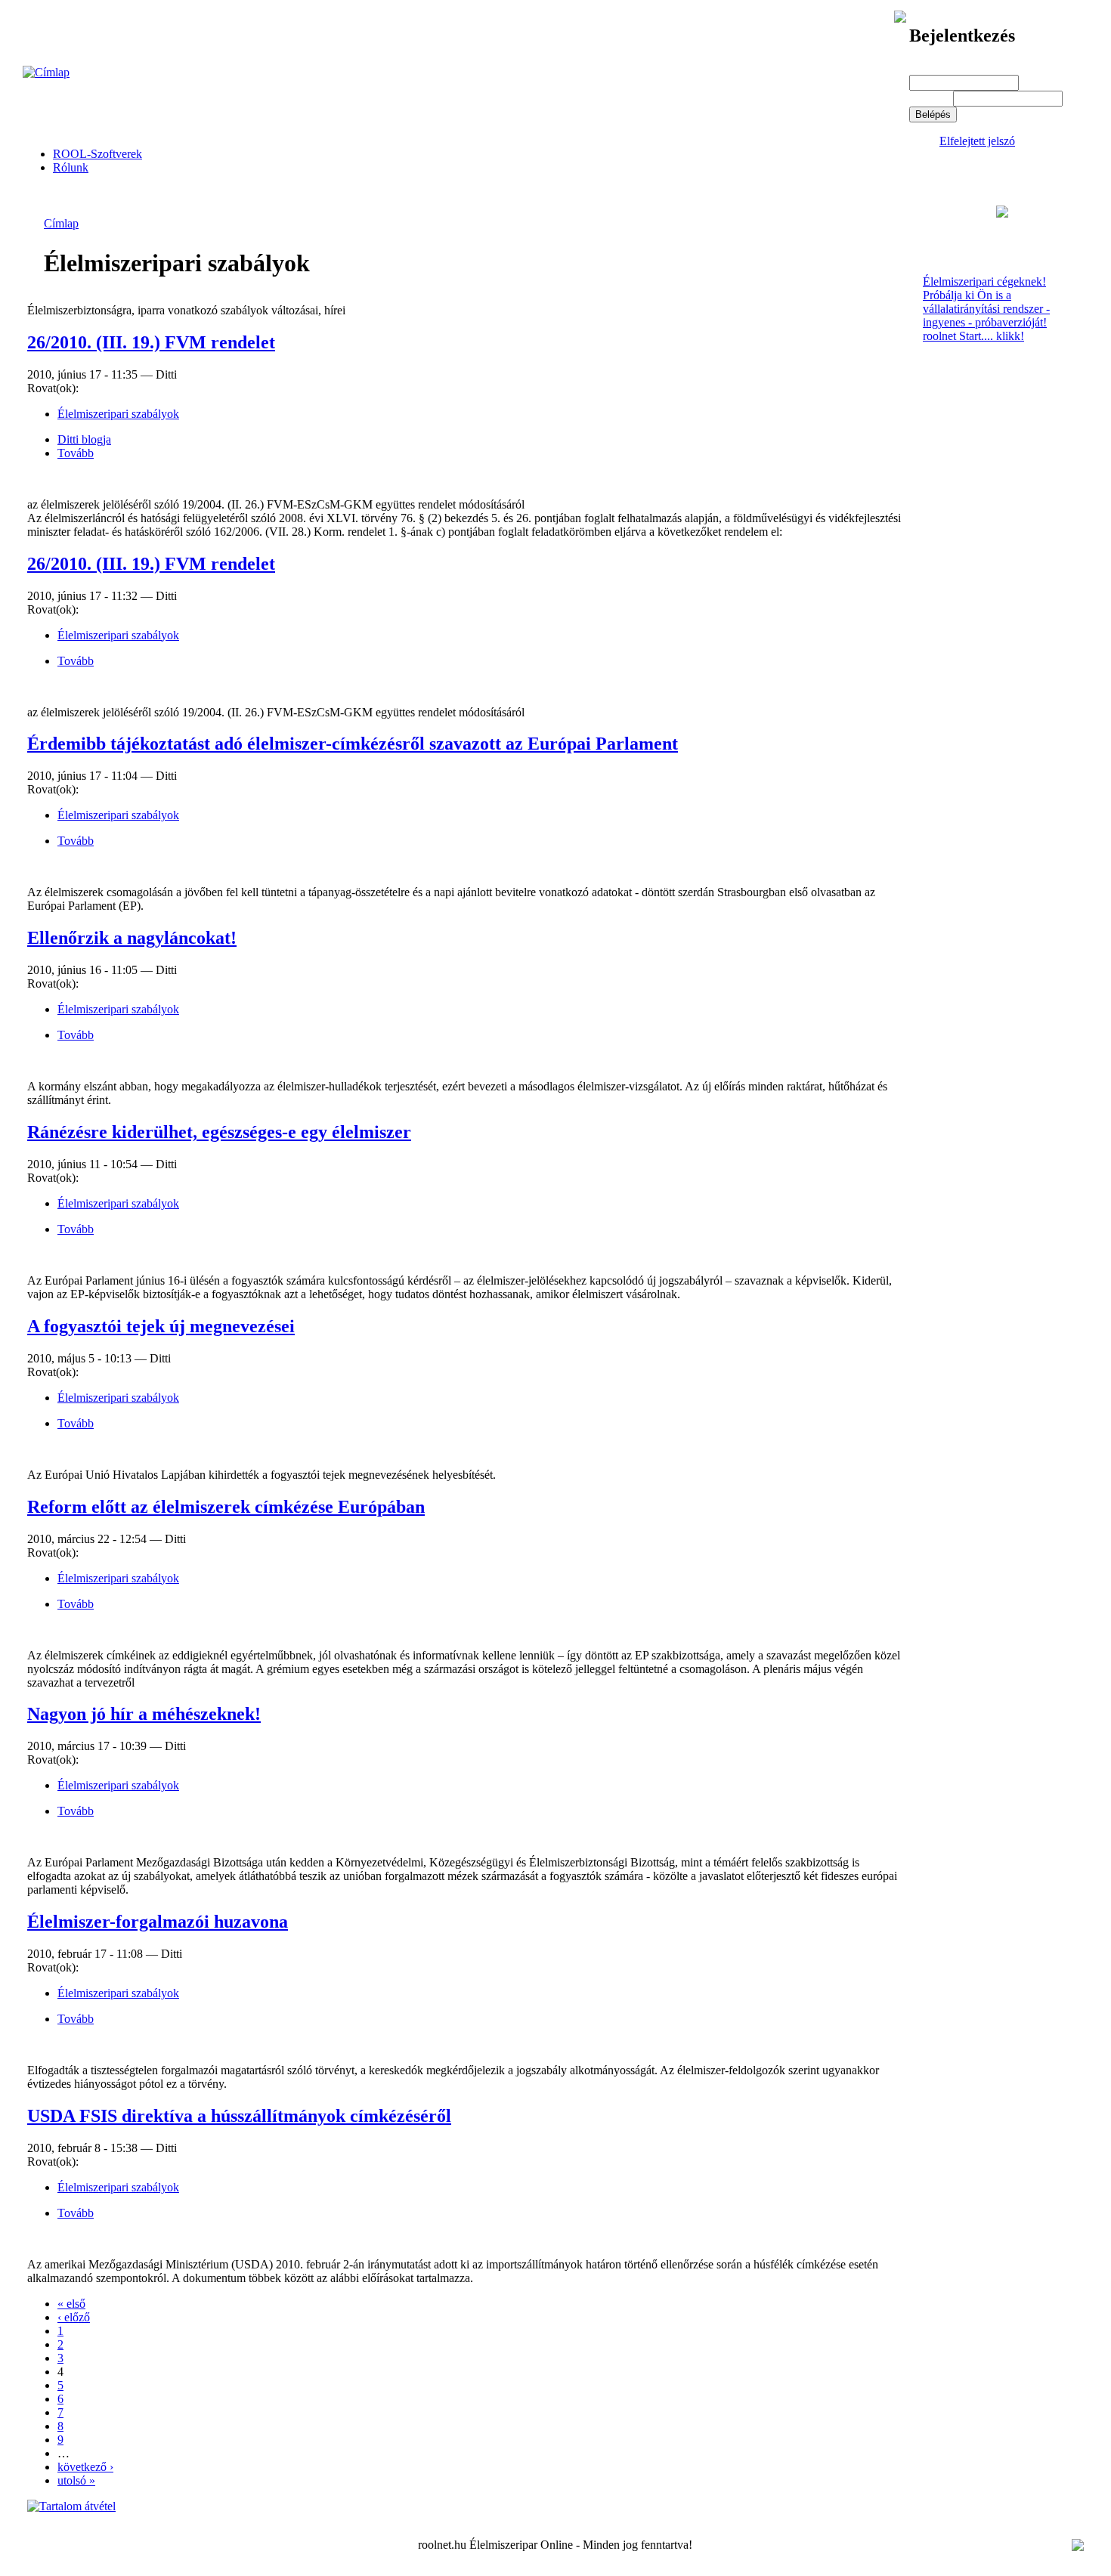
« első (71, 2304)
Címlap (61, 223)
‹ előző (74, 2317)
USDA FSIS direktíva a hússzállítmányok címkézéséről (239, 2116)
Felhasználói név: (955, 68)
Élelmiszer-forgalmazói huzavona (158, 1922)
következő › (85, 2467)
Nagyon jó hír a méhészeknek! (144, 1714)
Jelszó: (930, 98)
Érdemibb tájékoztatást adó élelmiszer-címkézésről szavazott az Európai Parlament (353, 744)
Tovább (76, 453)
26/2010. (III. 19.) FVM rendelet (151, 342)
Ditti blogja (84, 439)
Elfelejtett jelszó (977, 141)
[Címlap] (46, 72)
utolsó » (76, 2480)
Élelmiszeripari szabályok (118, 414)
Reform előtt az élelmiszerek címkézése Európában (226, 1507)
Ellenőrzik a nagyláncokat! (132, 938)
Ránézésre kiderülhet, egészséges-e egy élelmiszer (219, 1132)
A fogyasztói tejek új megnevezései (161, 1326)
